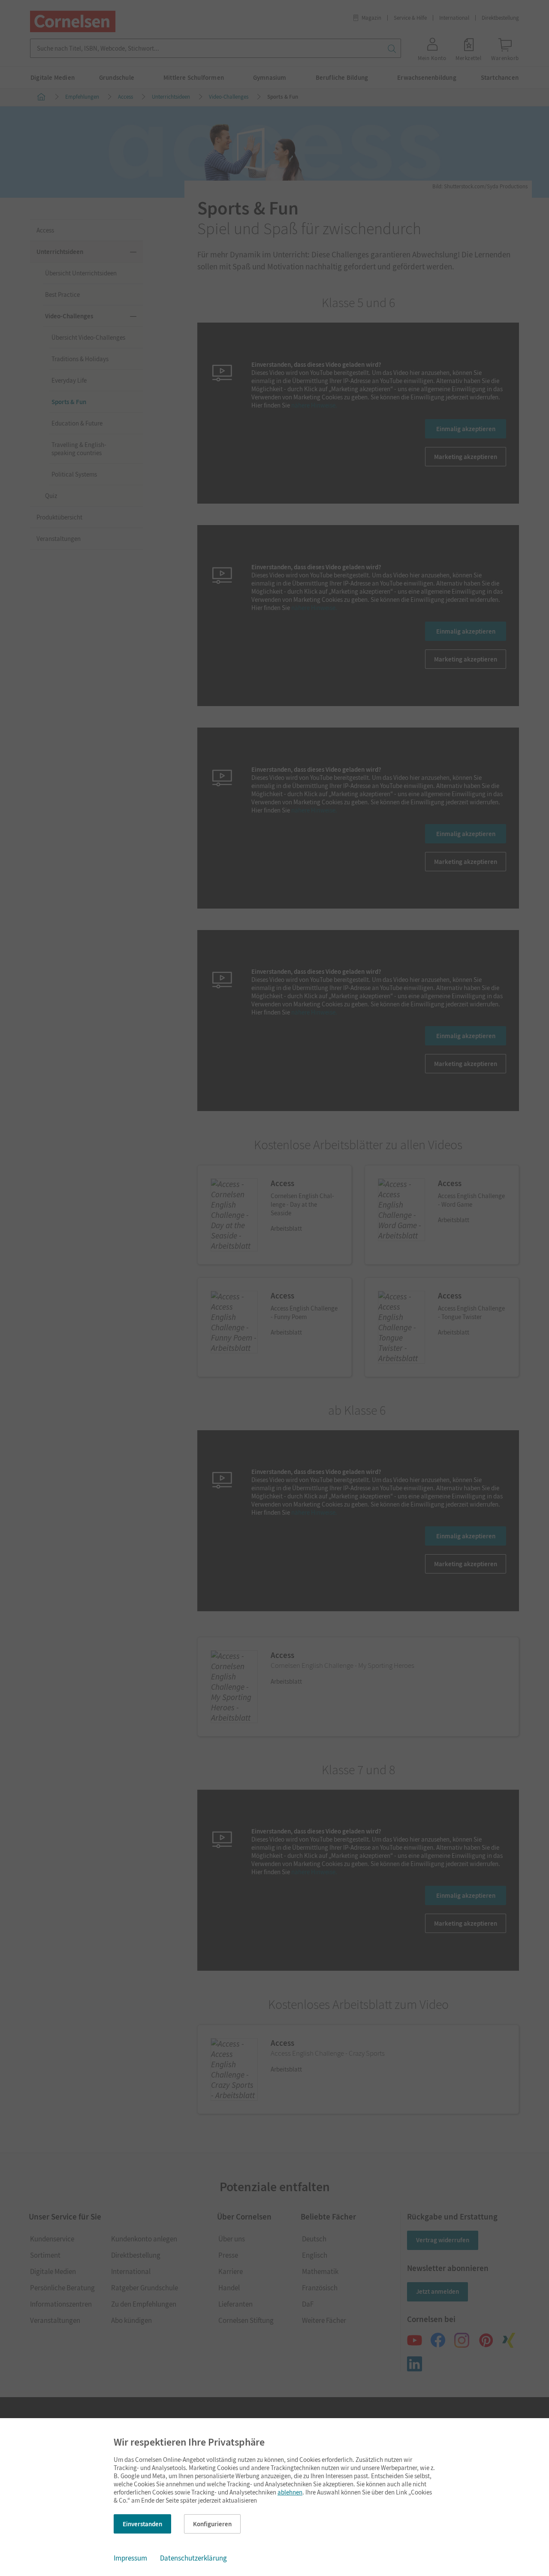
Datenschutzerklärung (193, 2558)
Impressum (130, 2558)
